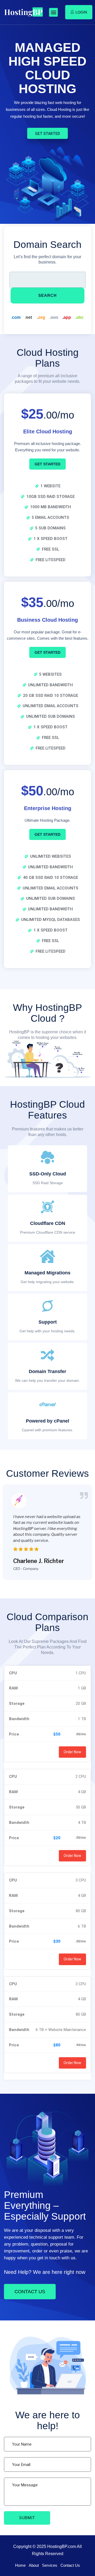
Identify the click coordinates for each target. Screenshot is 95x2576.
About (34, 2565)
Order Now (72, 1752)
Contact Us (70, 2565)
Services (50, 2565)
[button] (53, 12)
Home (20, 2565)
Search (47, 295)
